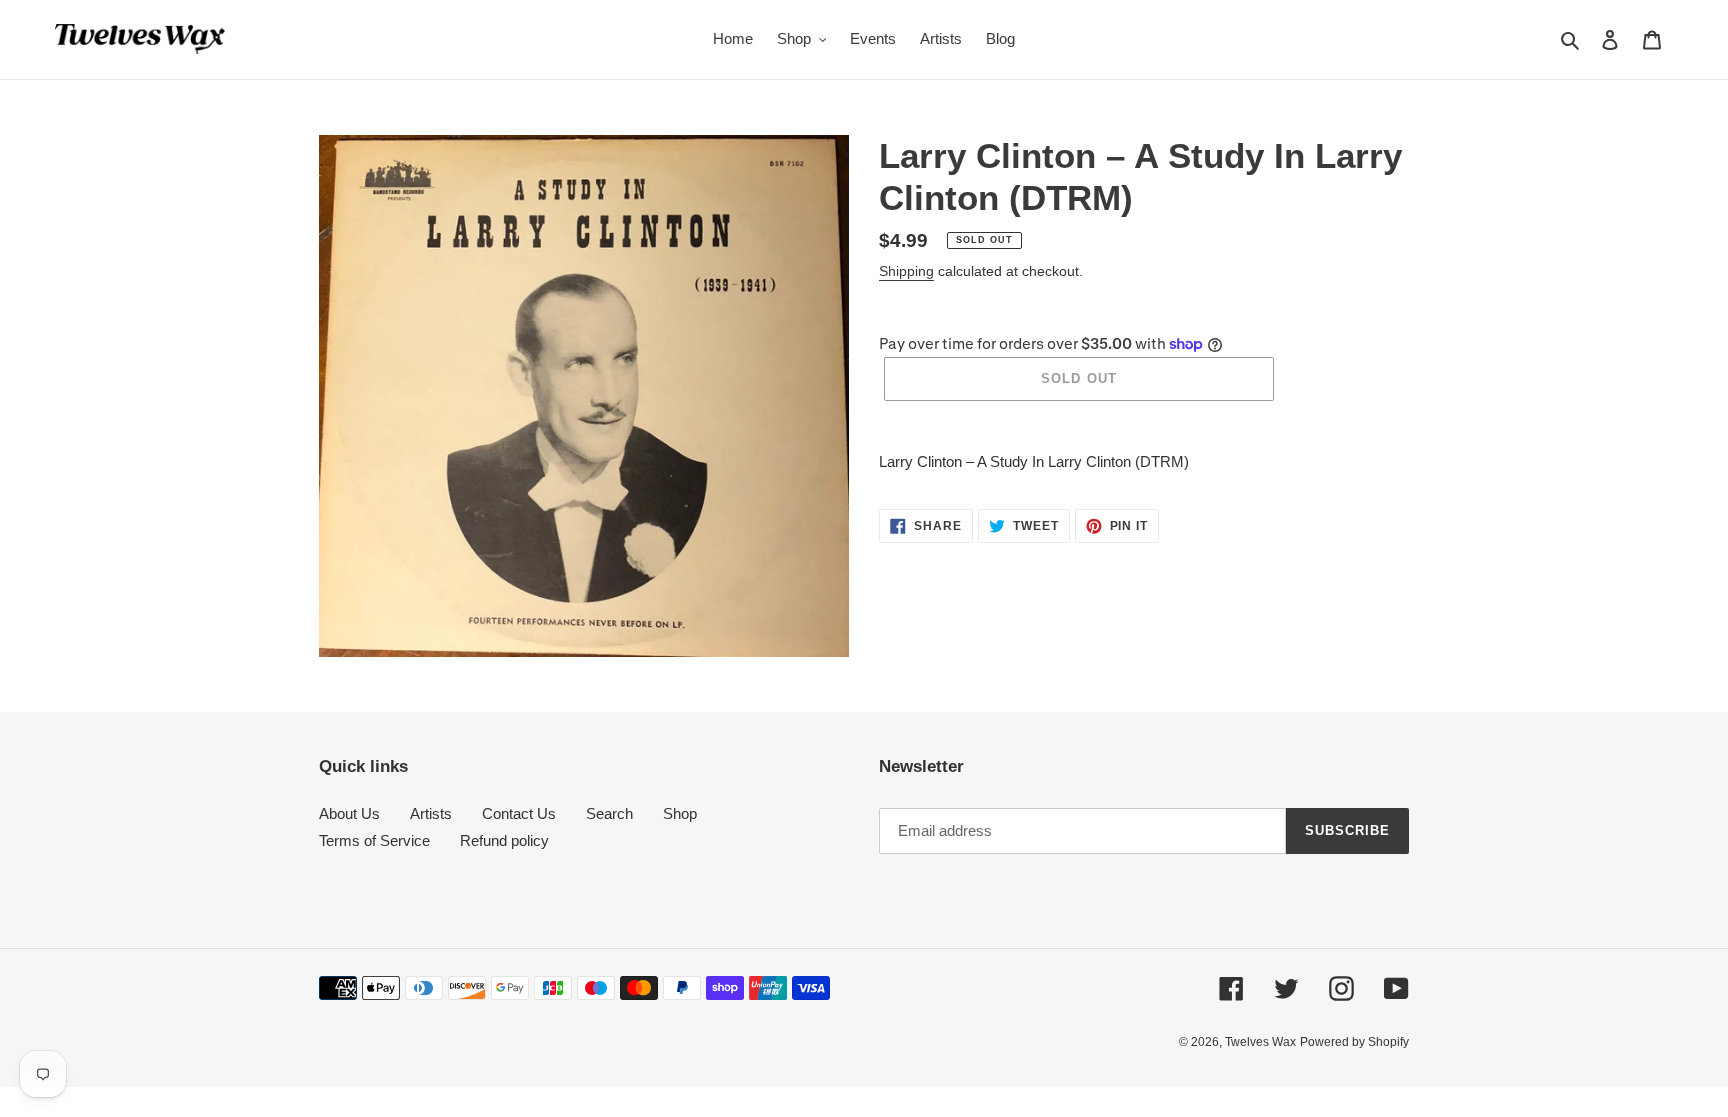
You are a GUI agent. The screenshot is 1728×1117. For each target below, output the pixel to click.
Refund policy (504, 840)
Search (609, 813)
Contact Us (519, 813)
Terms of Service (374, 840)
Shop (680, 813)
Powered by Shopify (1354, 1042)
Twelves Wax (1260, 1042)
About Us (349, 813)
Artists (431, 813)
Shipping (906, 271)
